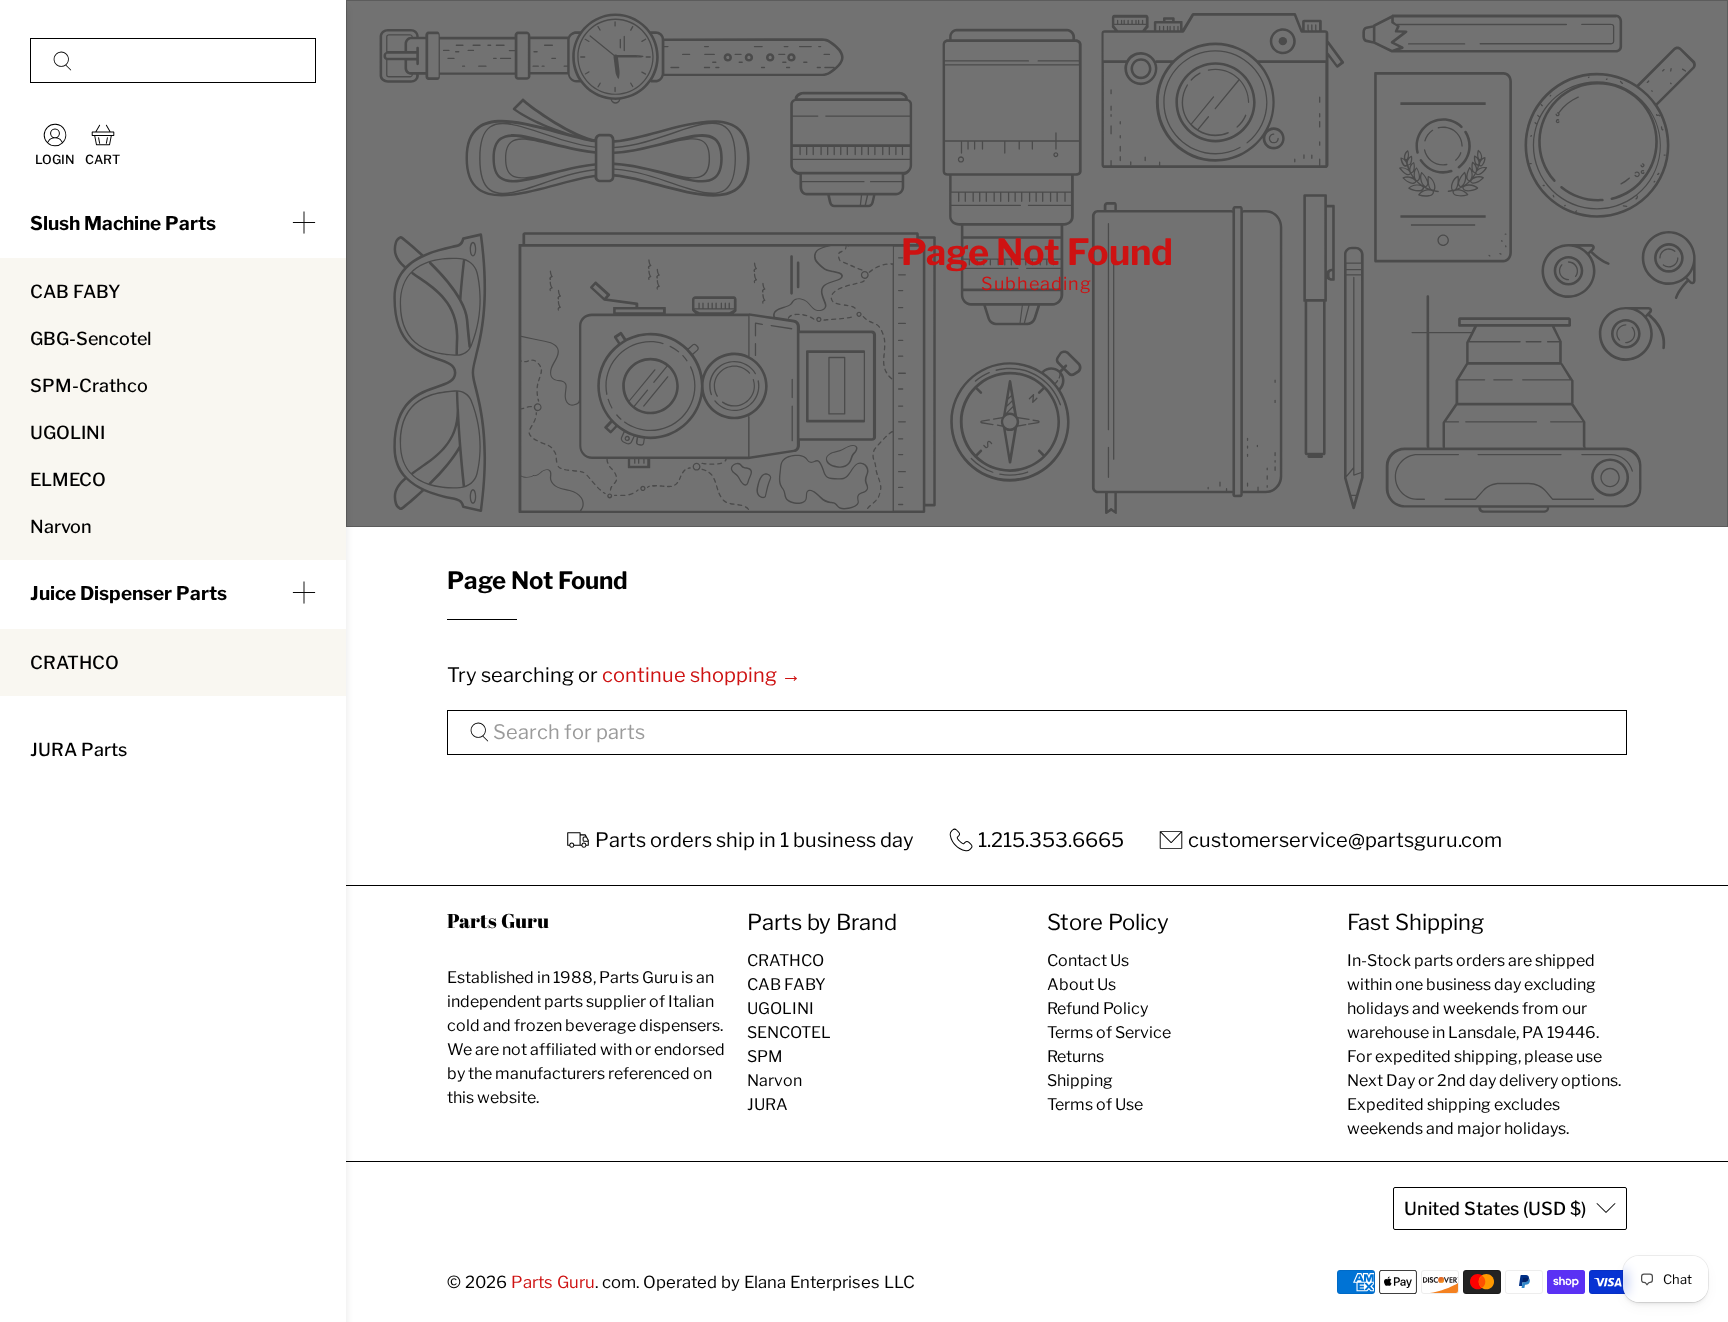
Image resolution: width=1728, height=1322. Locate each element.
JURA (767, 1104)
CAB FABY (75, 291)
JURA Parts (78, 749)
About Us (1081, 984)
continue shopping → (701, 675)
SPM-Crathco (89, 385)
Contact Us (1088, 960)
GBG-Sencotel (90, 338)
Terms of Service (1109, 1032)
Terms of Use (1095, 1104)
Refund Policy (1097, 1008)
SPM (765, 1056)
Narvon (61, 526)
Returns (1075, 1056)
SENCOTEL (789, 1032)
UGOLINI (67, 432)
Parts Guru (553, 1282)
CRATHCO (74, 662)
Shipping (1080, 1080)
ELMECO (68, 479)
